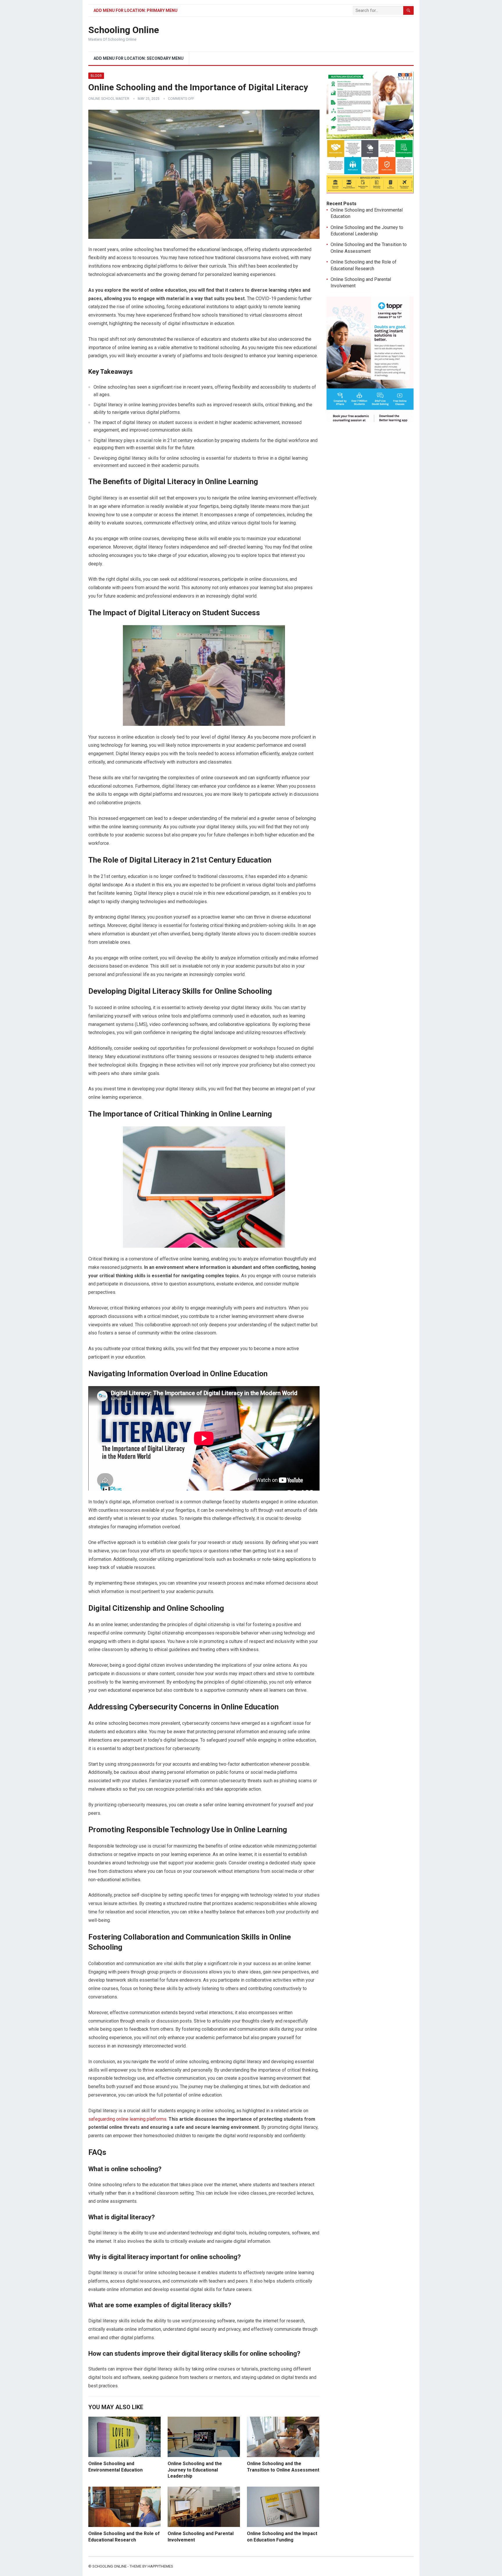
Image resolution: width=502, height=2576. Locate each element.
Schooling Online (124, 30)
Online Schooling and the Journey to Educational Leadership (195, 2470)
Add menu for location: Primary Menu (136, 10)
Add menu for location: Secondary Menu (139, 58)
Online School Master (109, 99)
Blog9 (96, 76)
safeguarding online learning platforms (127, 2119)
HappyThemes (160, 2566)
